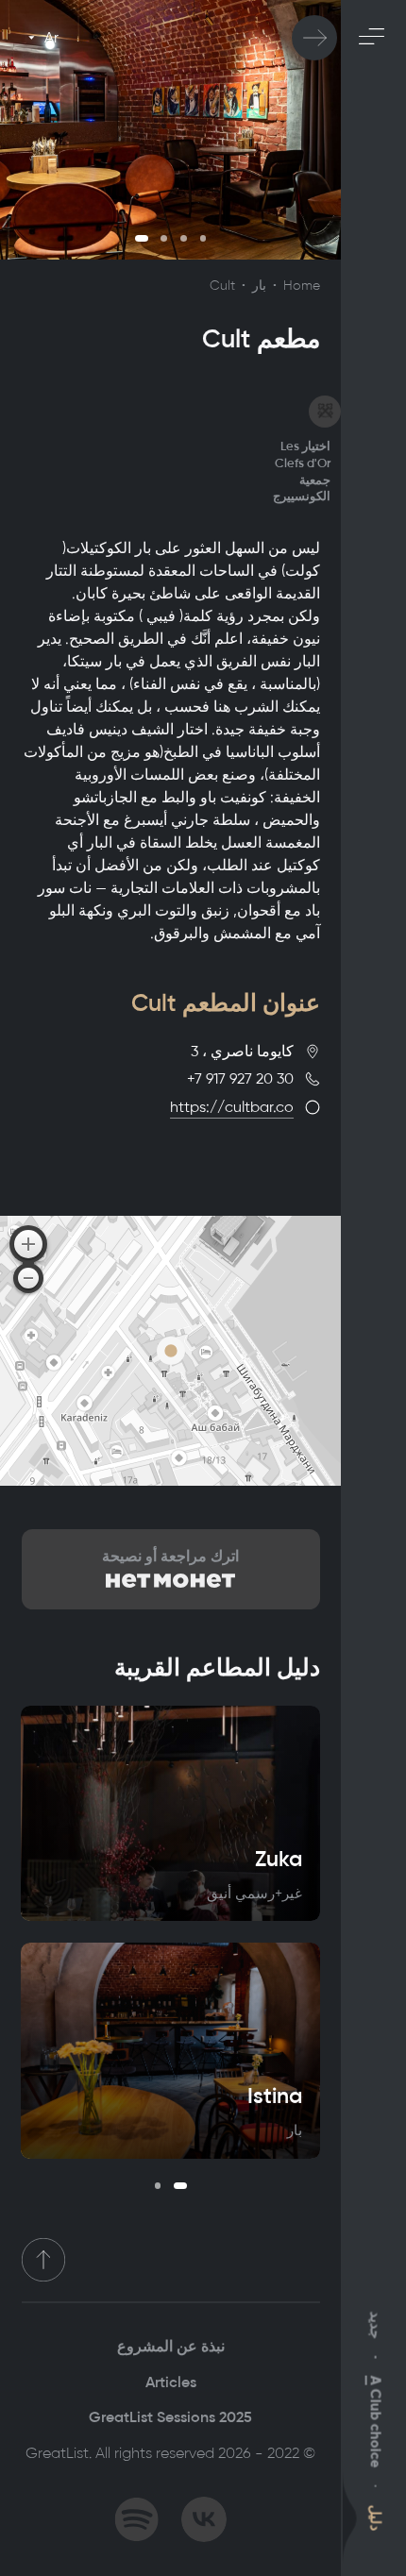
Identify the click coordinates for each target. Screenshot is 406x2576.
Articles (171, 2382)
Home (302, 286)
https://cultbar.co (232, 1107)
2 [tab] (164, 238)
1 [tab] (142, 238)
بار (259, 286)
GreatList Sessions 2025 (170, 2417)
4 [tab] (203, 238)
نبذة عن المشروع (171, 2346)
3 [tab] (184, 238)
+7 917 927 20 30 (240, 1078)
